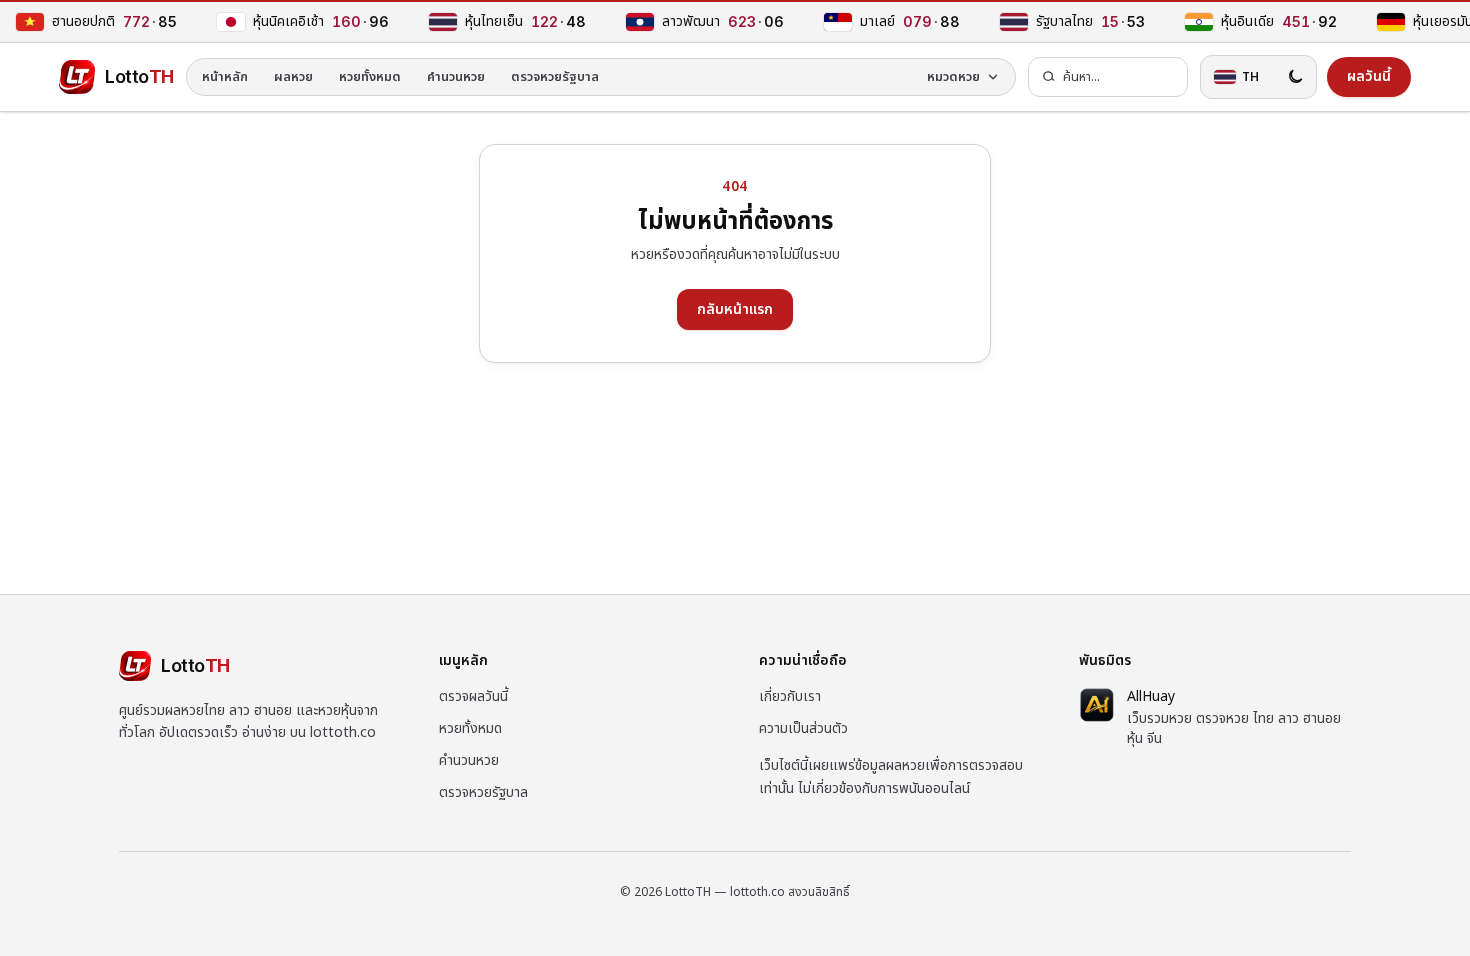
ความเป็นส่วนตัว (803, 728)
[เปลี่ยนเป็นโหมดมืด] (1295, 77)
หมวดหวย (953, 77)
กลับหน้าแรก (735, 309)
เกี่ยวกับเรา (790, 696)
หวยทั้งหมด (370, 77)
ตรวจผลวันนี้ (473, 696)
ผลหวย (293, 77)
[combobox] (1108, 77)
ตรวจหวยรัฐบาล (555, 77)
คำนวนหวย (456, 77)
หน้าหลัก (225, 77)
